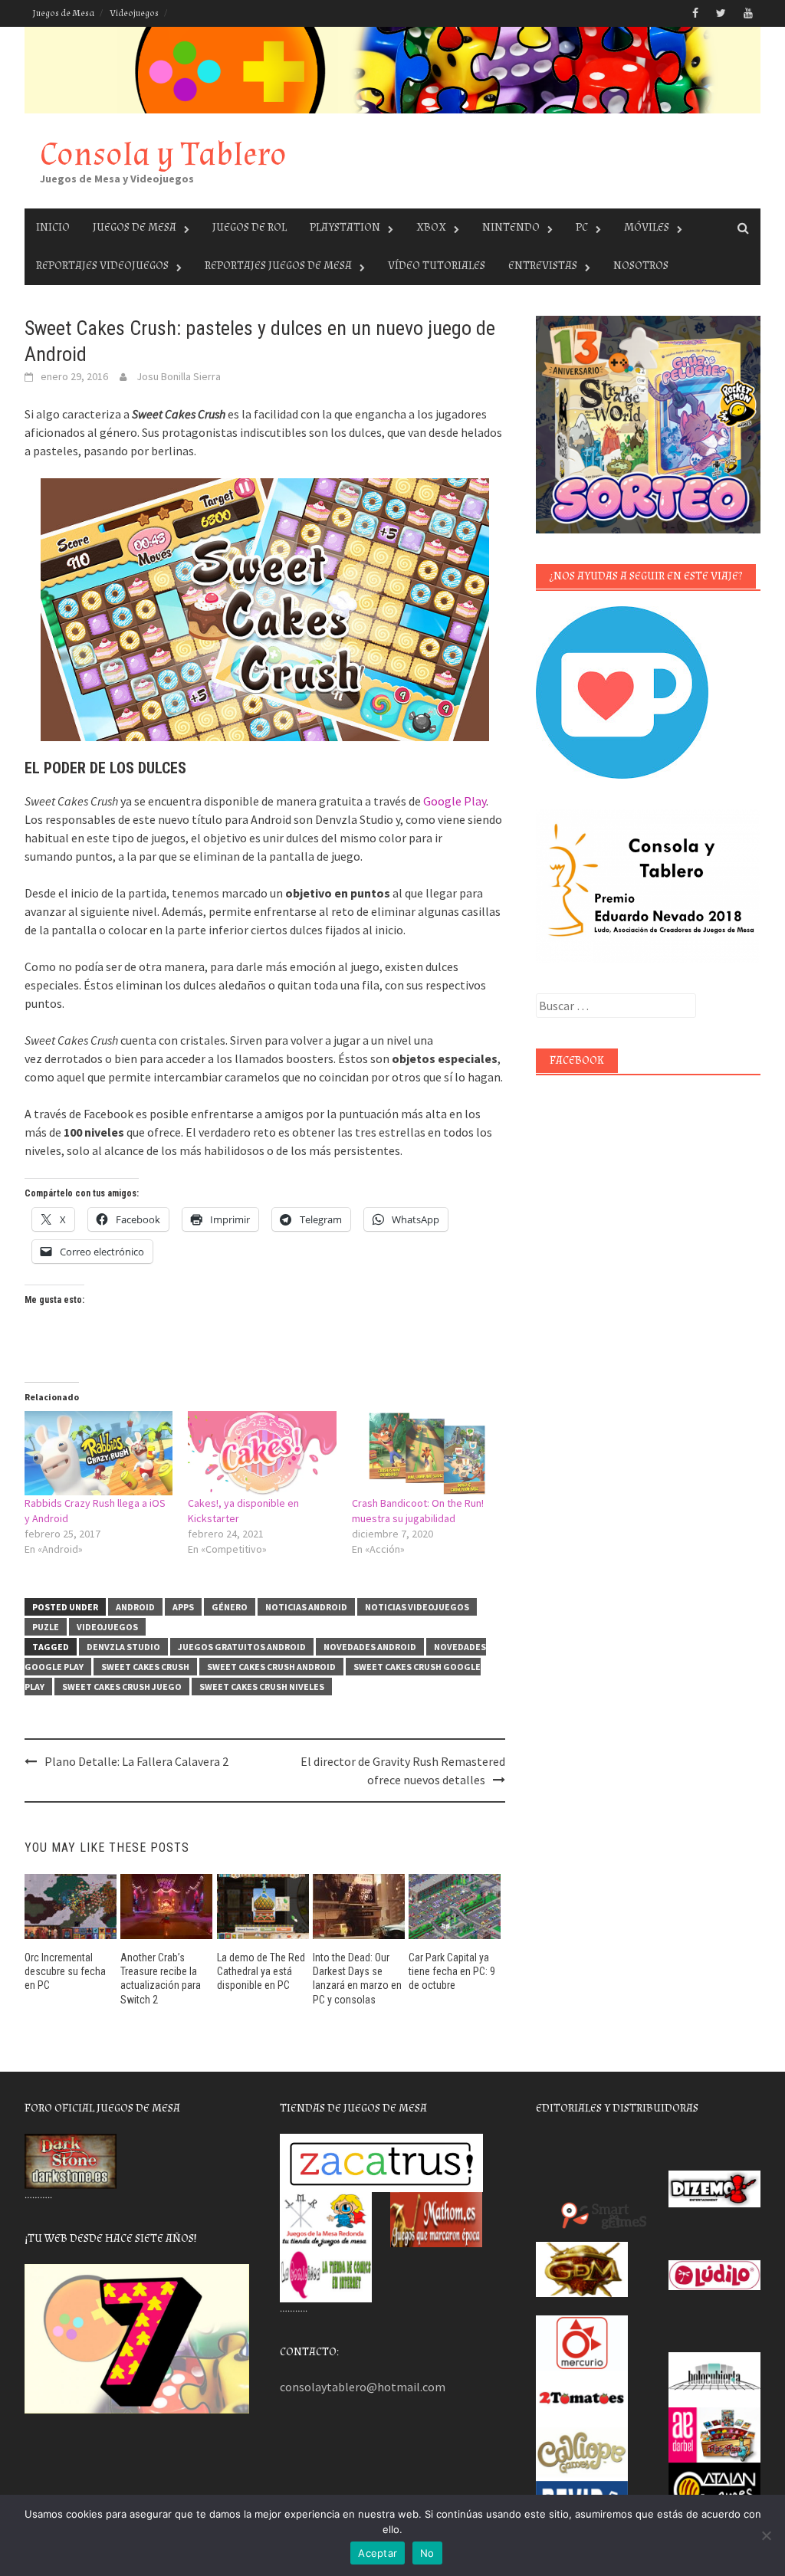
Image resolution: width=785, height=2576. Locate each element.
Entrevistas (543, 266)
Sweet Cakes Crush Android (271, 1667)
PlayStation (345, 227)
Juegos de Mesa (63, 13)
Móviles (647, 227)
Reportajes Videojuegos (102, 266)
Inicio (53, 227)
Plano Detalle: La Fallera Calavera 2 (136, 1761)
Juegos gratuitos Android (242, 1647)
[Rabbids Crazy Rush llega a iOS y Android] (99, 1454)
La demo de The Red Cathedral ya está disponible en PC (261, 1971)
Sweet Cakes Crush (145, 1667)
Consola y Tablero (163, 154)
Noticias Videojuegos (417, 1607)
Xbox (431, 227)
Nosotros (641, 266)
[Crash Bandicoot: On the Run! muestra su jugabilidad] (426, 1454)
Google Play (455, 801)
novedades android (370, 1647)
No (427, 2553)
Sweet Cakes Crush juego (122, 1687)
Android (135, 1607)
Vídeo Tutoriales (437, 266)
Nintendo (511, 227)
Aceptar (378, 2553)
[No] (766, 2535)
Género (230, 1607)
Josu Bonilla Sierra (179, 376)
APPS (183, 1607)
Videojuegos (134, 13)
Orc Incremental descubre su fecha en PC (65, 1971)
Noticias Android (306, 1607)
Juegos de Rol (250, 227)
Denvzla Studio (123, 1647)
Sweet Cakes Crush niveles (262, 1687)
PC (582, 227)
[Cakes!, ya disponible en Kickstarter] (262, 1454)
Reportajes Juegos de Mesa (278, 266)
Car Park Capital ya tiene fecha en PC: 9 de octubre (452, 1971)
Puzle (46, 1627)
